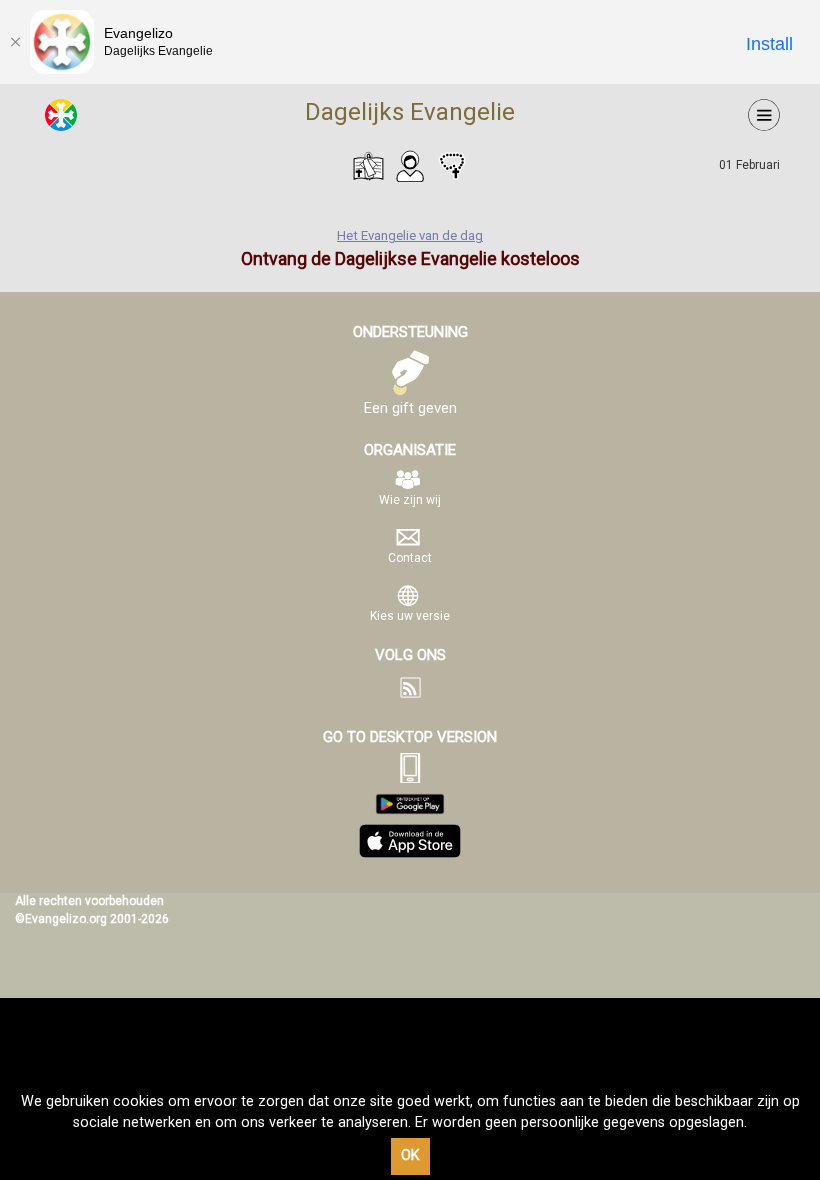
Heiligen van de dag (410, 166)
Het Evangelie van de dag (368, 166)
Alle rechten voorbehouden (89, 901)
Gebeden (452, 166)
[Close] (15, 42)
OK (410, 1155)
